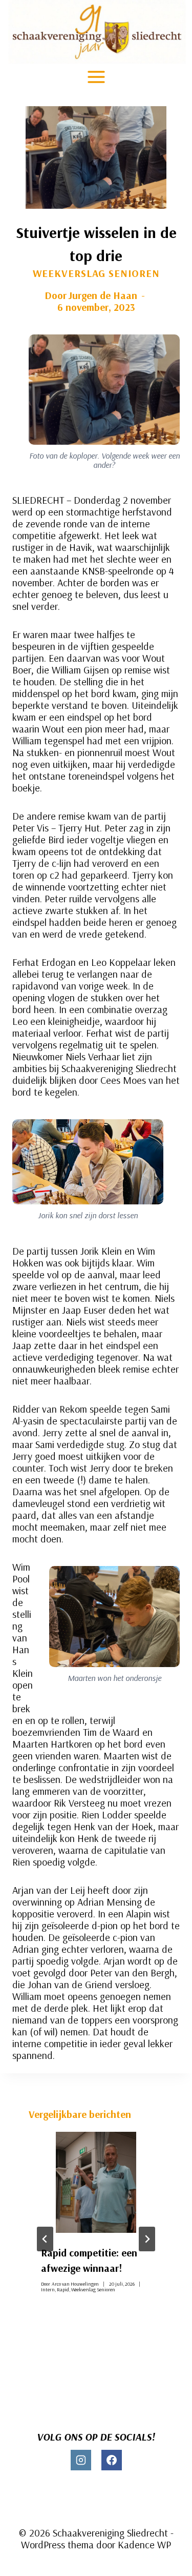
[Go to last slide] (45, 2239)
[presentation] (96, 2182)
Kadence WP (144, 2544)
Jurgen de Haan (103, 295)
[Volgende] (147, 2239)
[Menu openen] (96, 77)
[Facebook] (112, 2460)
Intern (48, 2290)
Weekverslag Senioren (96, 273)
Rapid (63, 2290)
